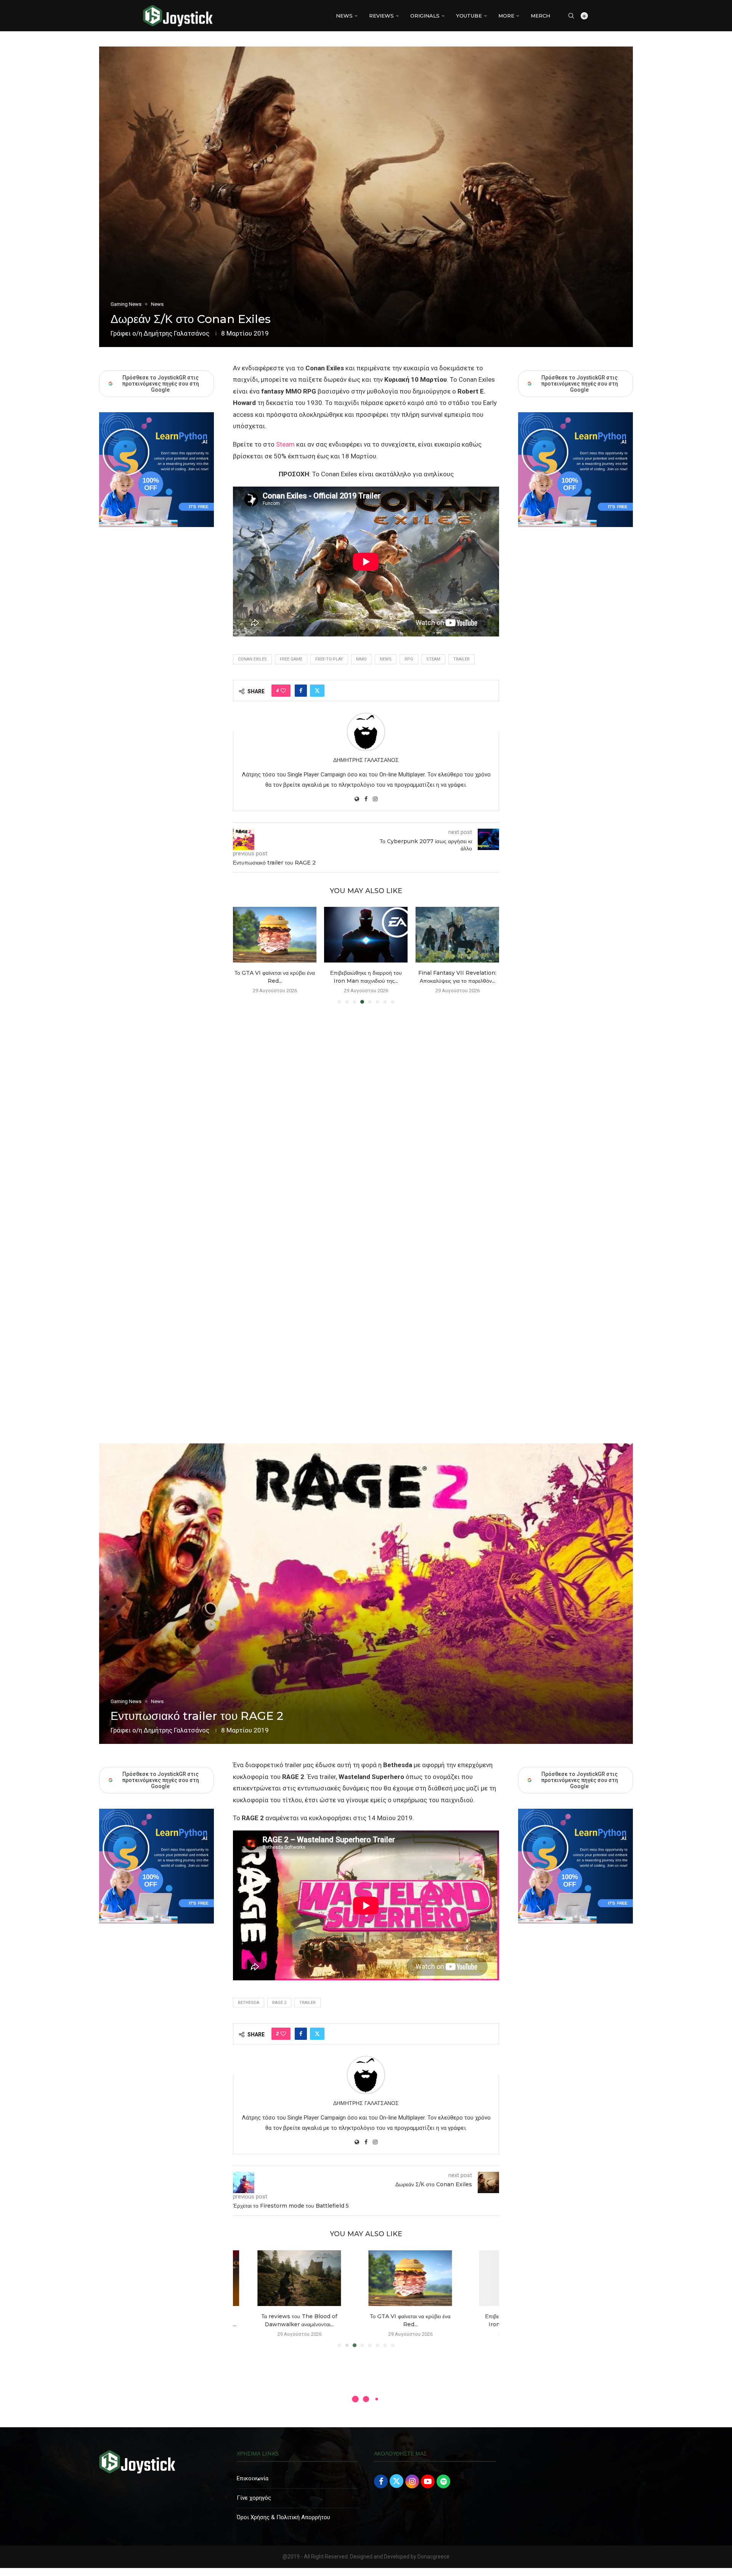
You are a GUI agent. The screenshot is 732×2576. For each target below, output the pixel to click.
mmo (361, 659)
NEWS (344, 16)
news (386, 659)
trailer (462, 659)
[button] (243, 955)
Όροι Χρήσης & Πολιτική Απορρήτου (283, 2517)
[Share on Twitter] (317, 691)
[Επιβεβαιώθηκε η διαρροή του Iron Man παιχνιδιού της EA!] (275, 935)
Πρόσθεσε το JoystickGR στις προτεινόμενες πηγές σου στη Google (579, 384)
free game (291, 659)
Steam (285, 444)
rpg (409, 659)
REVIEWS (381, 16)
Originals (425, 16)
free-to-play (329, 659)
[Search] (571, 16)
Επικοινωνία (253, 2478)
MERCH (540, 16)
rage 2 (279, 2003)
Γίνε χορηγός (254, 2498)
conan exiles (252, 659)
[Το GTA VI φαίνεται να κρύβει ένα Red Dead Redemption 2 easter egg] (275, 2278)
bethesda (249, 2003)
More (506, 16)
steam (433, 659)
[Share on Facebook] (301, 691)
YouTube (469, 16)
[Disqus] (366, 1120)
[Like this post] (283, 691)
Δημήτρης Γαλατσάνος (177, 333)
